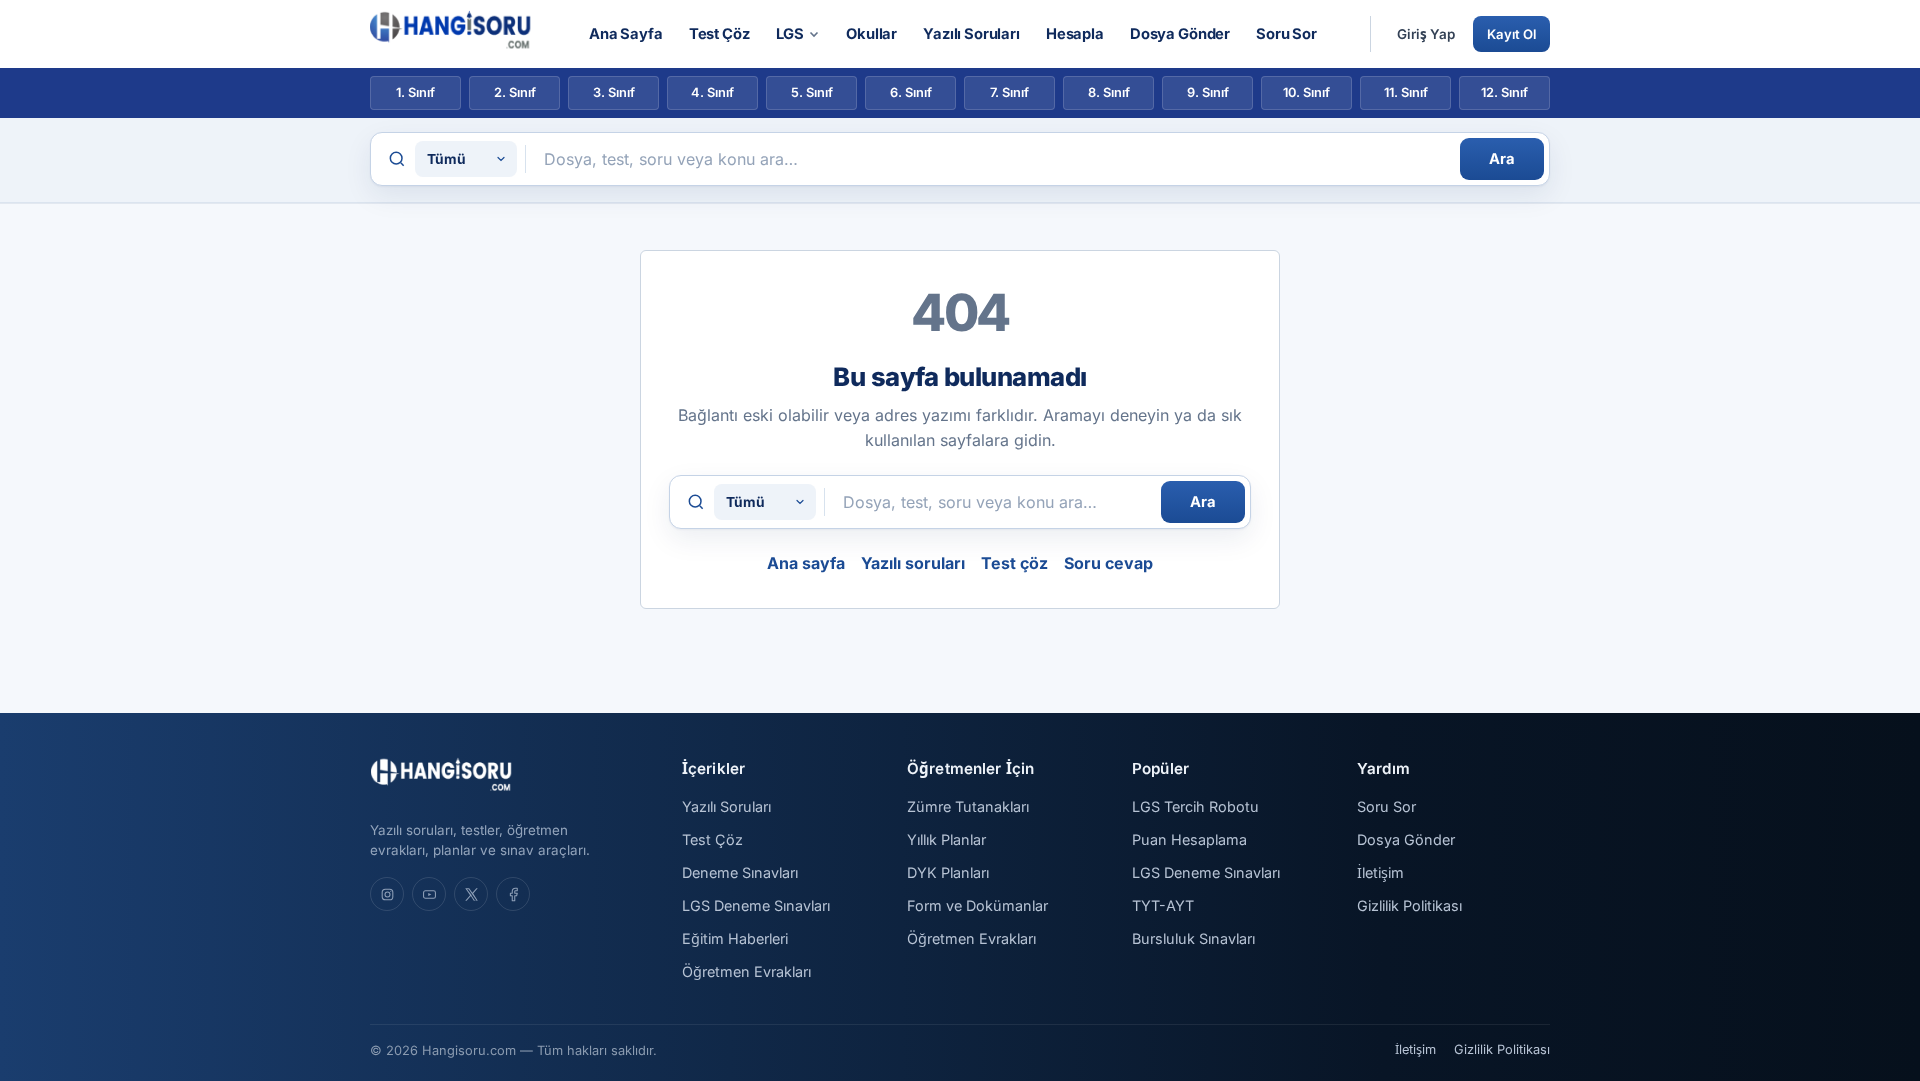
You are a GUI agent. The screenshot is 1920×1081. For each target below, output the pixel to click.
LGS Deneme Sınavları (756, 905)
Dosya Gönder (1180, 34)
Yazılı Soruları (971, 34)
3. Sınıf (614, 92)
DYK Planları (948, 872)
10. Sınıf (1306, 92)
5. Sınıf (812, 92)
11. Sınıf (1406, 92)
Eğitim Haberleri (735, 938)
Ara (1502, 159)
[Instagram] (387, 894)
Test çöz (1014, 563)
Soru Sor (1286, 34)
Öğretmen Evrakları (746, 971)
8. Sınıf (1109, 92)
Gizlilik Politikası (1409, 905)
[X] (471, 894)
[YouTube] (429, 894)
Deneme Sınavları (740, 872)
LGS (790, 34)
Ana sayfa (806, 563)
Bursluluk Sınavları (1193, 938)
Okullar (871, 34)
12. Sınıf (1504, 92)
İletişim (1380, 872)
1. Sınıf (415, 92)
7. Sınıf (1009, 92)
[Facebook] (513, 894)
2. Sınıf (515, 92)
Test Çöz (719, 34)
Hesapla (1075, 34)
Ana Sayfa (626, 34)
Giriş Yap (1426, 34)
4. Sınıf (712, 92)
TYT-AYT (1163, 905)
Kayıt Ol (1511, 34)
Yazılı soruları (913, 563)
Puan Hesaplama (1189, 839)
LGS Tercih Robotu (1195, 806)
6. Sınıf (911, 92)
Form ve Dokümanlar (977, 905)
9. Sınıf (1208, 92)
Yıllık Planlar (946, 839)
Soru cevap (1108, 563)
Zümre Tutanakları (968, 806)
